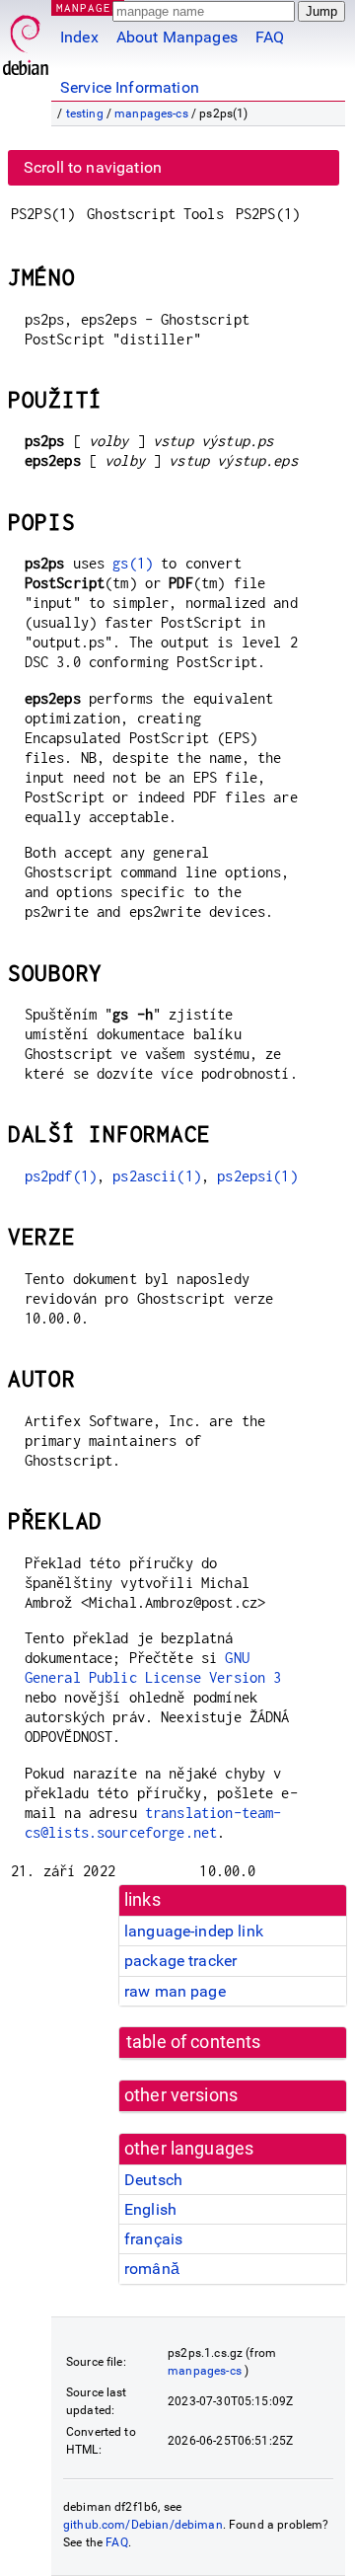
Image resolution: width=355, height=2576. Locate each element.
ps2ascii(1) (157, 1176)
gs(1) (133, 563)
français (153, 2239)
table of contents (194, 2042)
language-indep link (194, 1931)
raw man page (175, 1991)
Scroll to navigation (93, 167)
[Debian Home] (26, 40)
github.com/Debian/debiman (143, 2525)
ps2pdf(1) (61, 1176)
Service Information (130, 87)
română (152, 2269)
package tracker (180, 1961)
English (150, 2209)
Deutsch (153, 2180)
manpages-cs (151, 114)
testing (85, 114)
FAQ (270, 37)
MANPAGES (88, 7)
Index (79, 37)
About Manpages (177, 37)
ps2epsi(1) (257, 1176)
